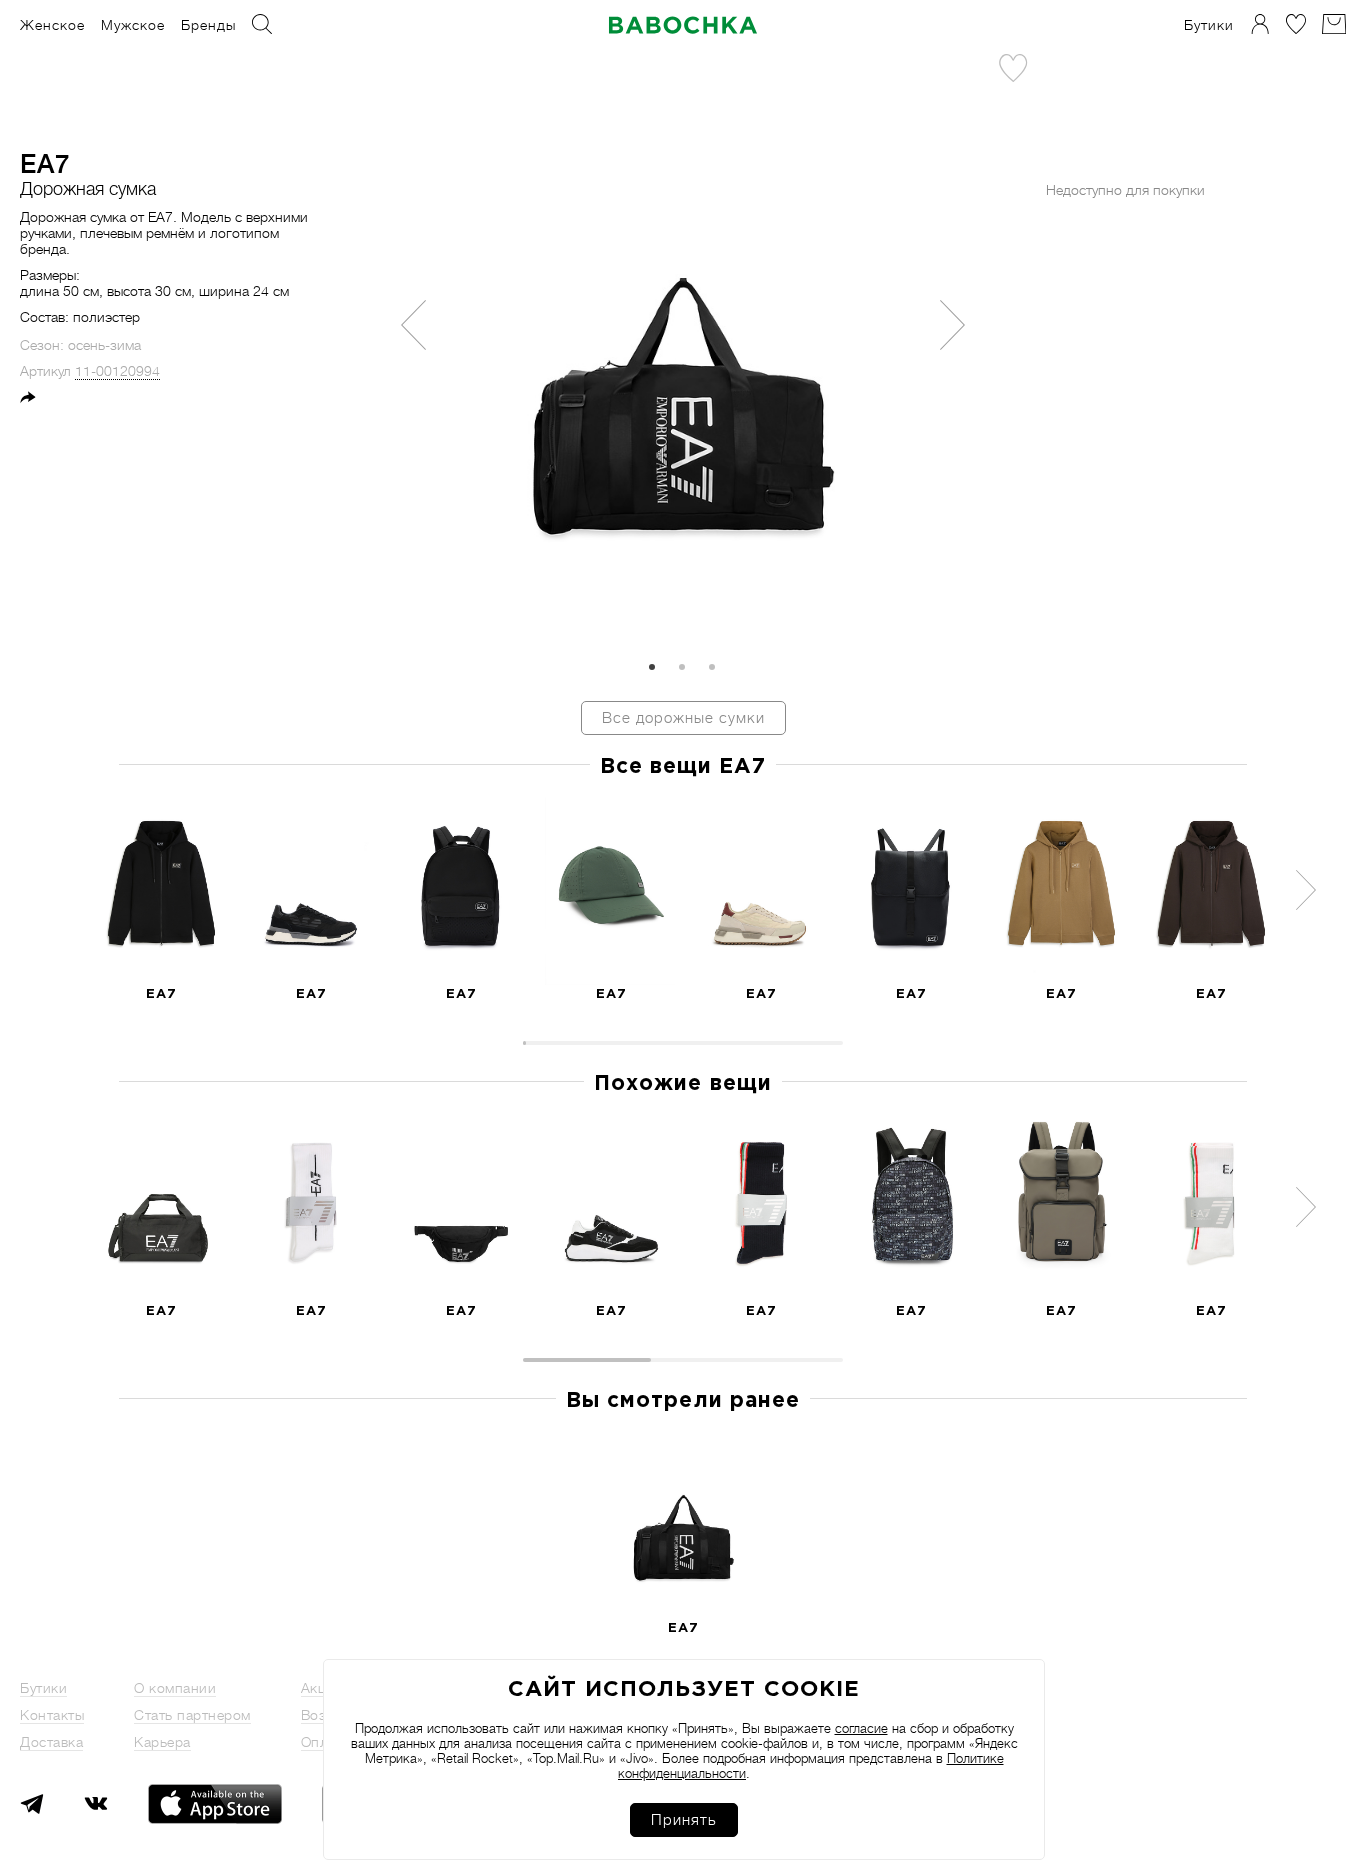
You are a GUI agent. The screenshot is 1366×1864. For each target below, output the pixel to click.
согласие (861, 1728)
